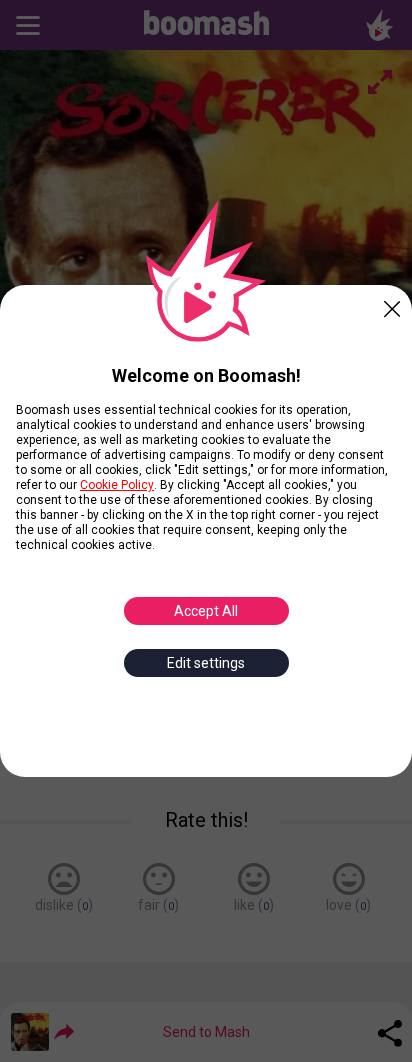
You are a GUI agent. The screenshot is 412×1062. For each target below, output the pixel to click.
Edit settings (206, 663)
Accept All (206, 611)
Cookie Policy (117, 485)
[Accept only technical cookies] (392, 305)
